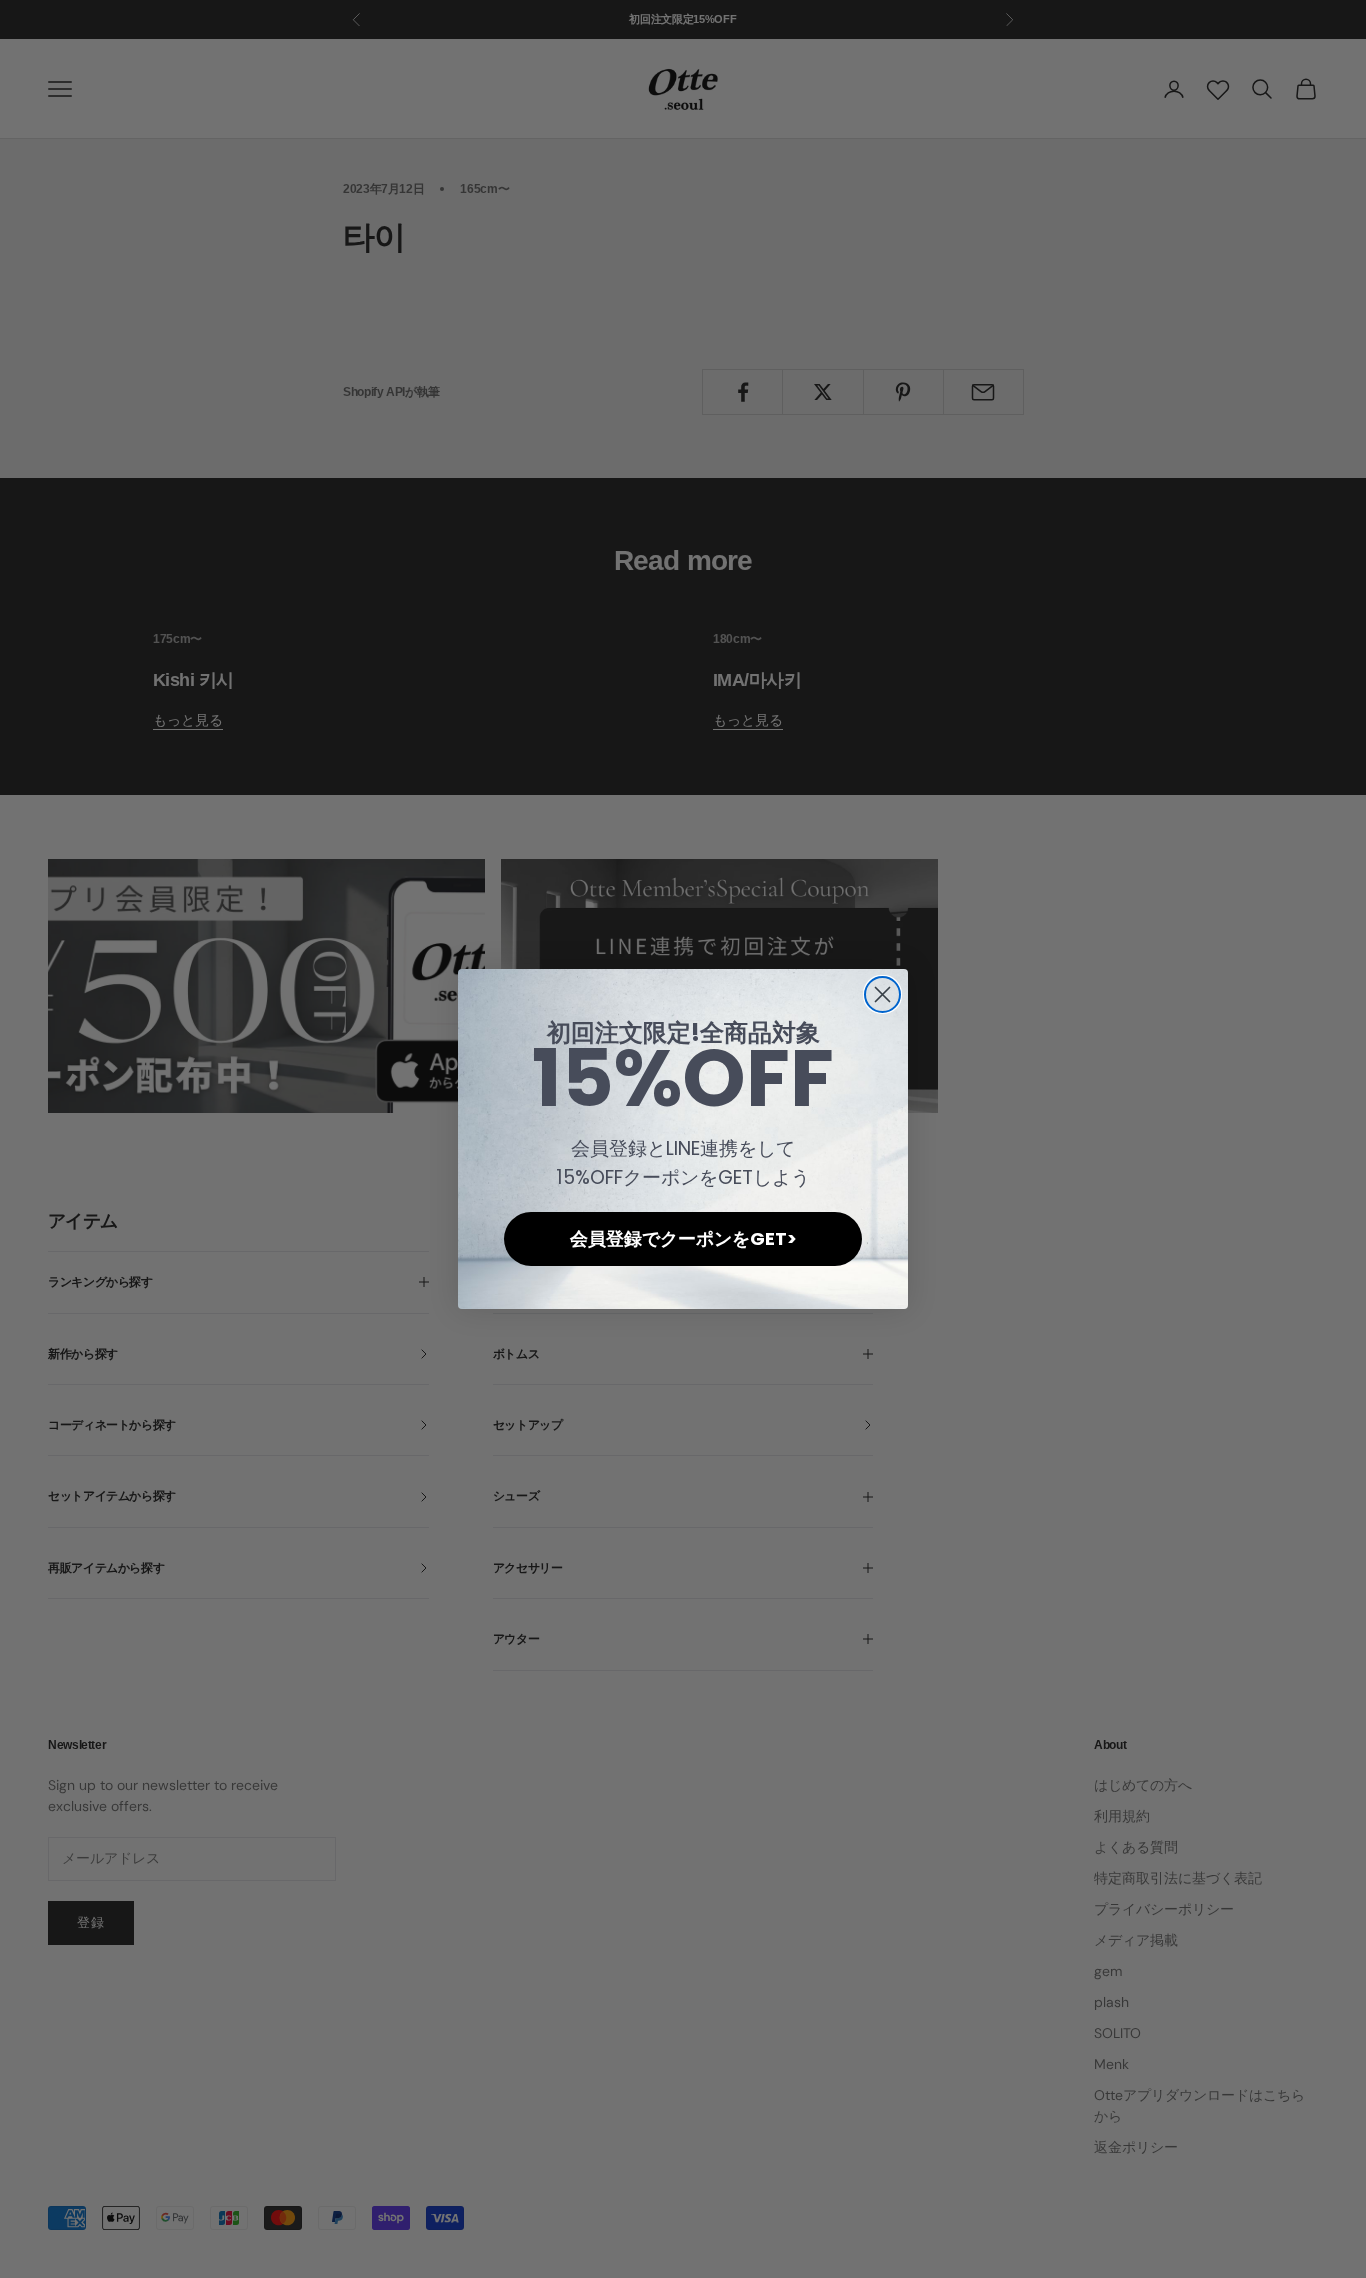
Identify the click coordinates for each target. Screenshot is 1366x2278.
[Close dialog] (882, 994)
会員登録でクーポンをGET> (683, 1238)
